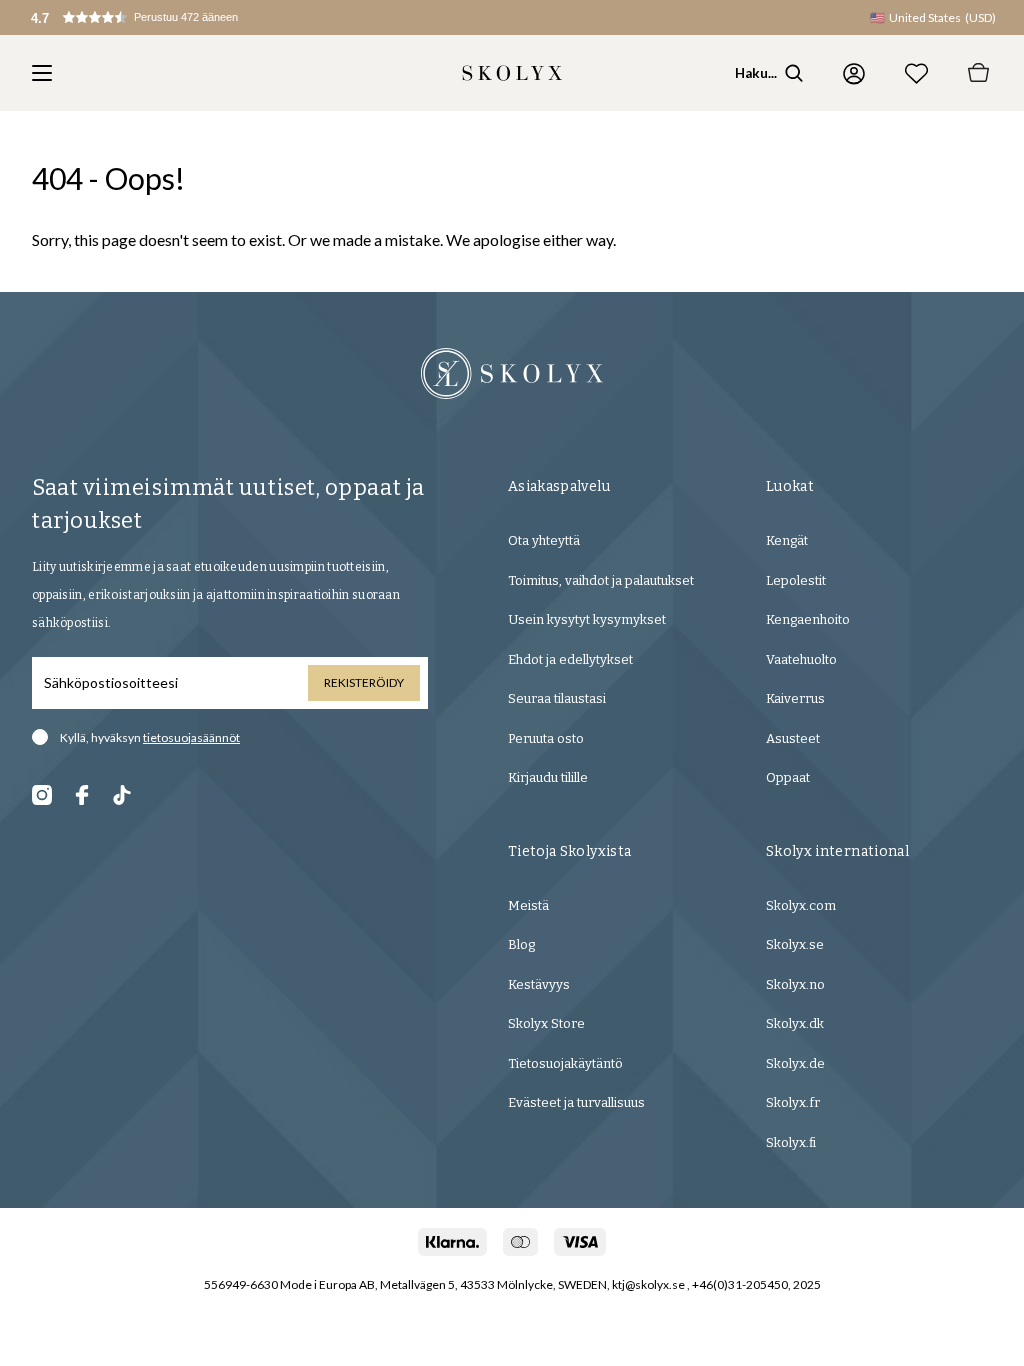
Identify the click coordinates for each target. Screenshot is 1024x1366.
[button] (156, 17)
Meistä (528, 905)
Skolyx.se (795, 944)
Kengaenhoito (808, 619)
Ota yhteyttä (544, 540)
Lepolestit (796, 580)
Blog (521, 944)
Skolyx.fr (793, 1102)
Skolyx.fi (791, 1142)
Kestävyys (539, 984)
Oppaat (788, 777)
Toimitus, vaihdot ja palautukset (601, 580)
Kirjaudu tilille (548, 777)
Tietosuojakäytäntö (565, 1063)
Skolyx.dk (795, 1023)
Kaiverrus (795, 698)
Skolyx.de (795, 1063)
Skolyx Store (546, 1023)
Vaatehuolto (801, 659)
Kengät (787, 540)
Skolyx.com (801, 905)
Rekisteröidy (364, 682)
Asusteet (793, 738)
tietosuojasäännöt (191, 737)
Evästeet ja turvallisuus (576, 1102)
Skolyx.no (795, 984)
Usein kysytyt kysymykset (587, 619)
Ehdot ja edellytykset (570, 659)
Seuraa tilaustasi (557, 698)
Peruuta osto (546, 738)
